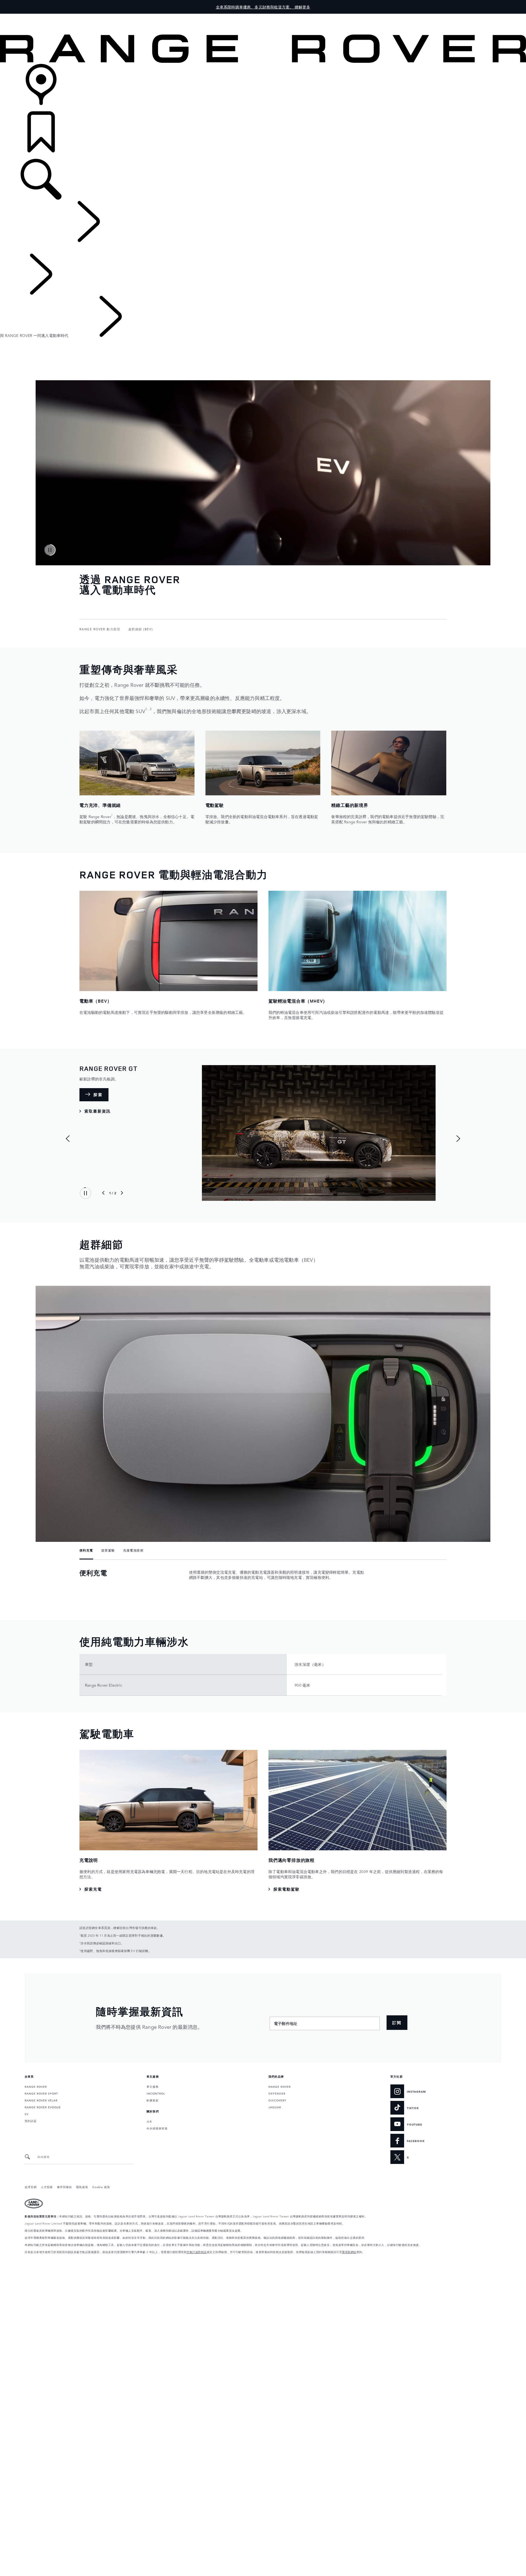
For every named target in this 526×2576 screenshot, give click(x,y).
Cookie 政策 (101, 2187)
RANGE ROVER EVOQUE (43, 2107)
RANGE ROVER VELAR (41, 2100)
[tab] (88, 1551)
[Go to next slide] (458, 1139)
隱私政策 (82, 2187)
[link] (263, 88)
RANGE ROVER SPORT (41, 2093)
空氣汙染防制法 (197, 2252)
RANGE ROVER (36, 2086)
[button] (263, 16)
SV (27, 2114)
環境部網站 (349, 2252)
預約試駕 (31, 2121)
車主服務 (153, 2086)
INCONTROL (156, 2093)
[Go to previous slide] (68, 1139)
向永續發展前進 (157, 2128)
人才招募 (47, 2187)
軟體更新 (153, 2100)
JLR (149, 2121)
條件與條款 (65, 2187)
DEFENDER (277, 2093)
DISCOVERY (277, 2100)
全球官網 (31, 2187)
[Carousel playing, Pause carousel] (50, 550)
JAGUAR (275, 2107)
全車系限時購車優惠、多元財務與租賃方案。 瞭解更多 (263, 7)
